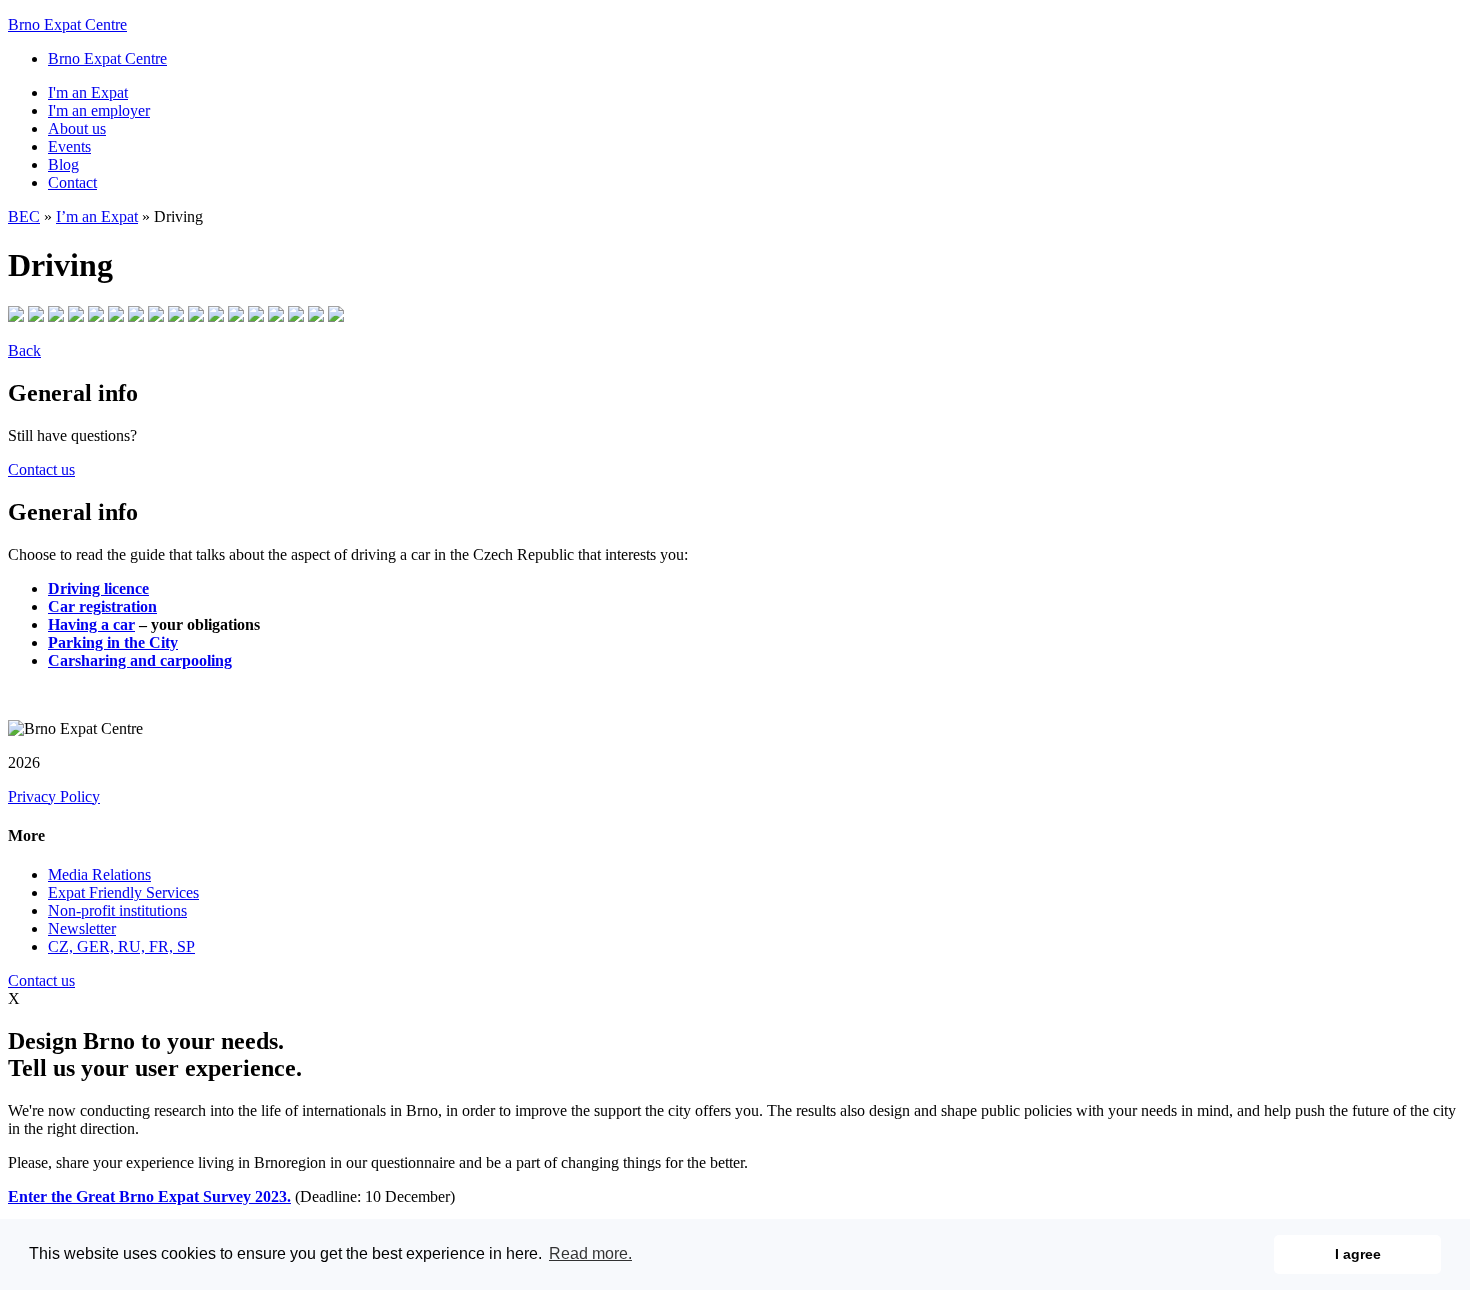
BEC (24, 216)
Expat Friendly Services (123, 892)
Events (69, 146)
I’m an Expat (97, 216)
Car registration (102, 606)
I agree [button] (1358, 1254)
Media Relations (99, 874)
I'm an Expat (88, 92)
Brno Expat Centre (67, 24)
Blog (63, 164)
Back (24, 350)
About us (77, 128)
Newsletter (82, 928)
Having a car (91, 624)
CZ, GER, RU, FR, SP (121, 946)
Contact (72, 182)
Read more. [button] (590, 1253)
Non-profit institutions (117, 910)
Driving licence (98, 588)
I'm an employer (99, 110)
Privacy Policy (54, 796)
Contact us (41, 469)
